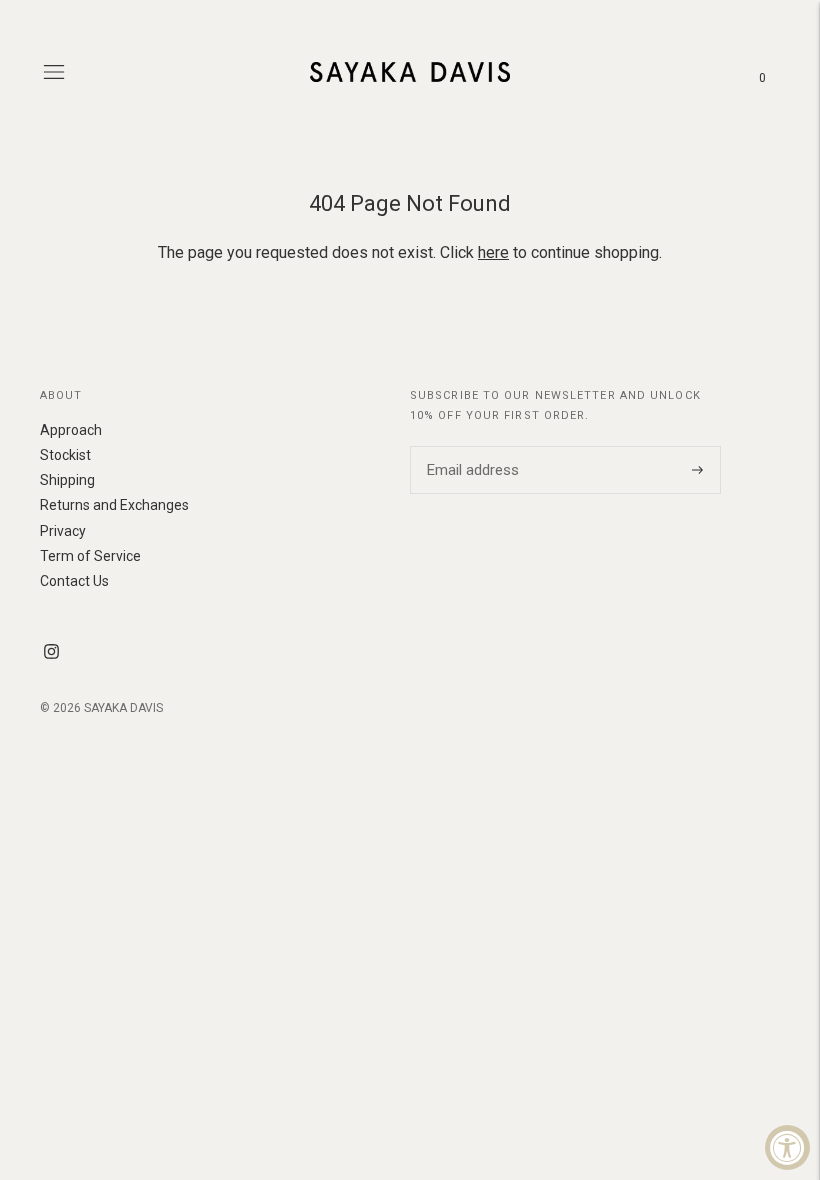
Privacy (63, 531)
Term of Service (90, 556)
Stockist (65, 455)
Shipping (67, 480)
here (493, 252)
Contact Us (74, 581)
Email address (470, 446)
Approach (71, 430)
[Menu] (54, 72)
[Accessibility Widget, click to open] (787, 1147)
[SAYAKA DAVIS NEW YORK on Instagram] (51, 654)
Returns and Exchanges (114, 505)
